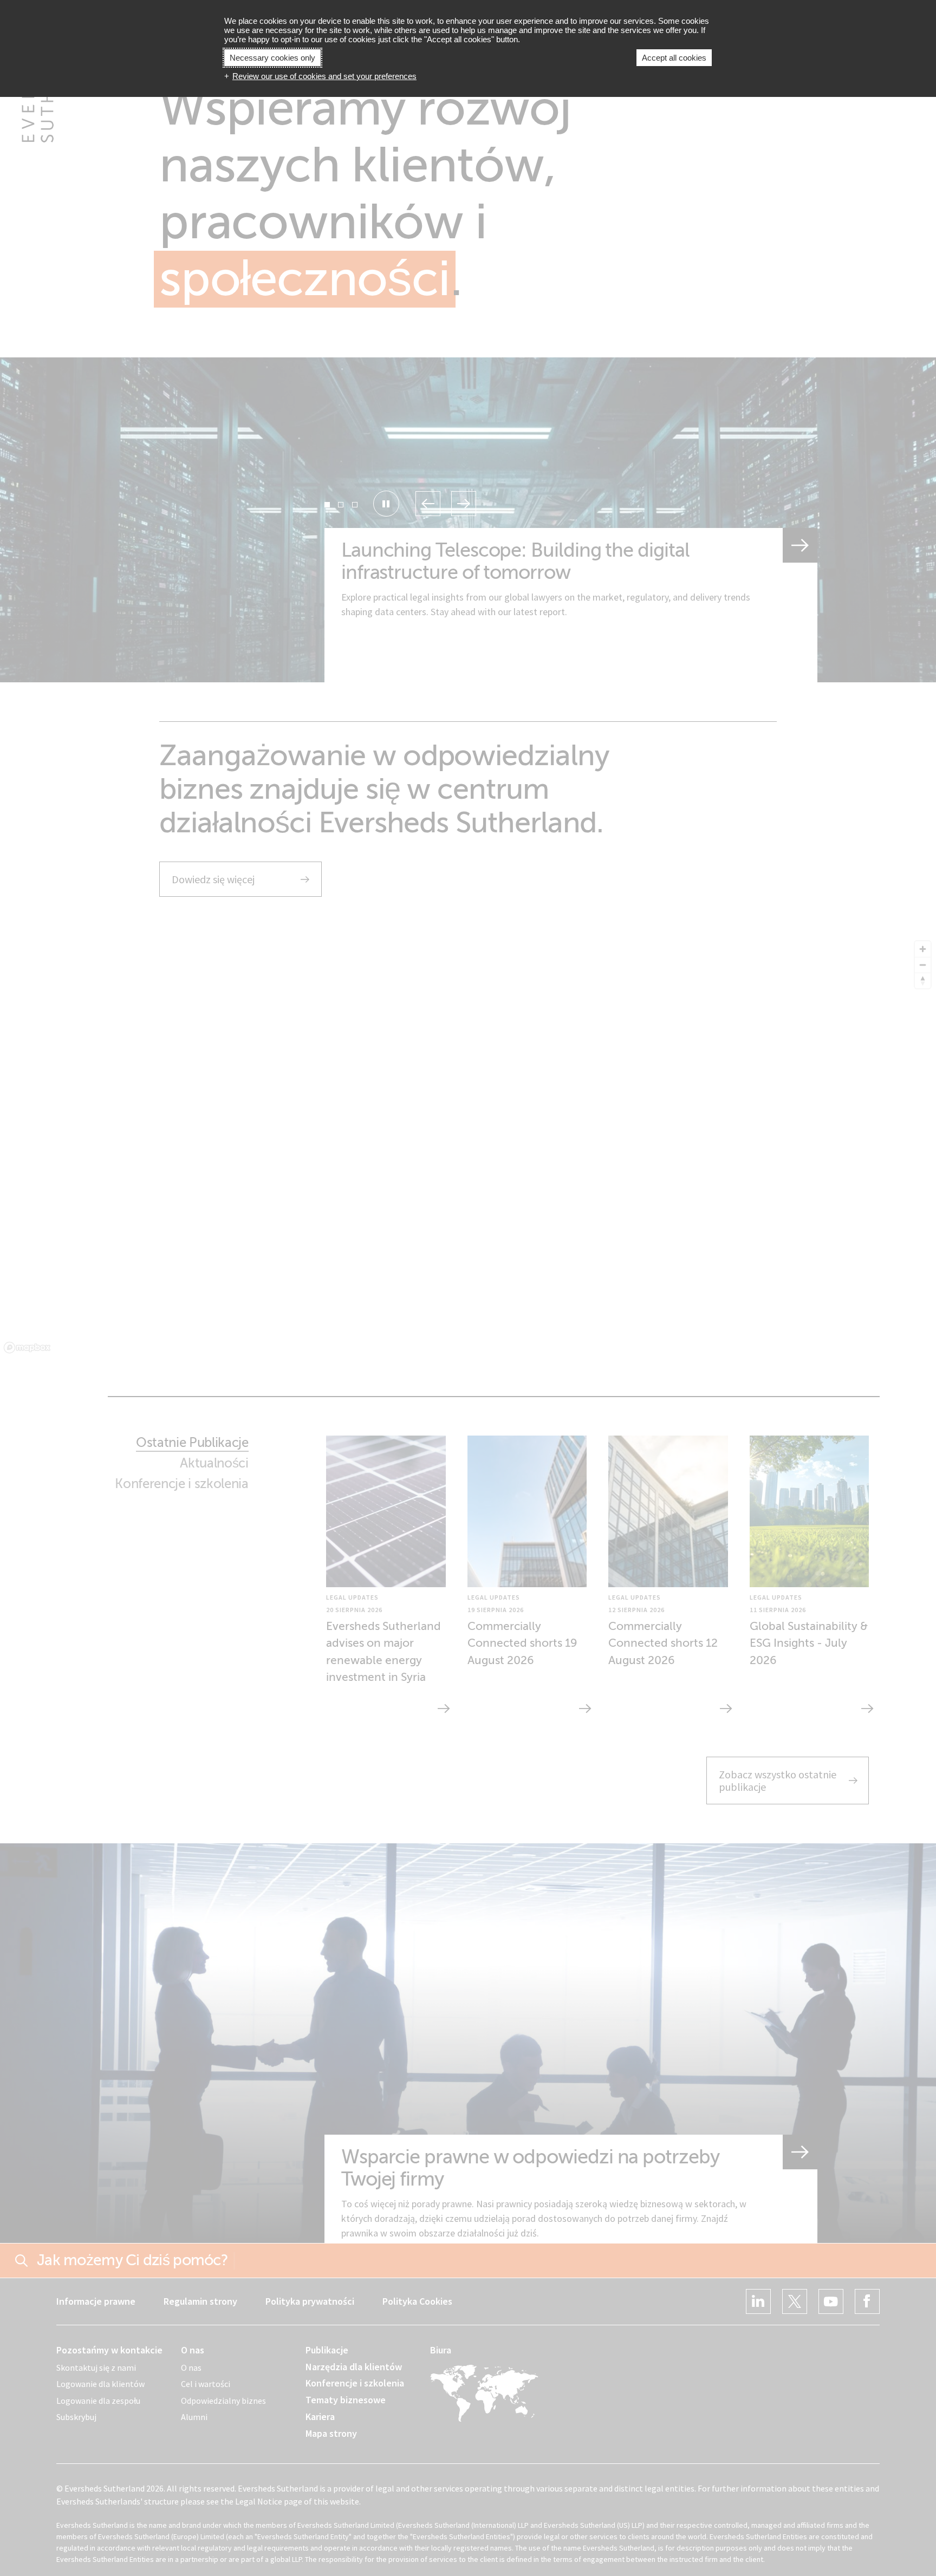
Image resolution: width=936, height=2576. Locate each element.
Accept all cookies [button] (674, 58)
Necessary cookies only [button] (272, 58)
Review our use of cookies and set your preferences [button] (324, 76)
